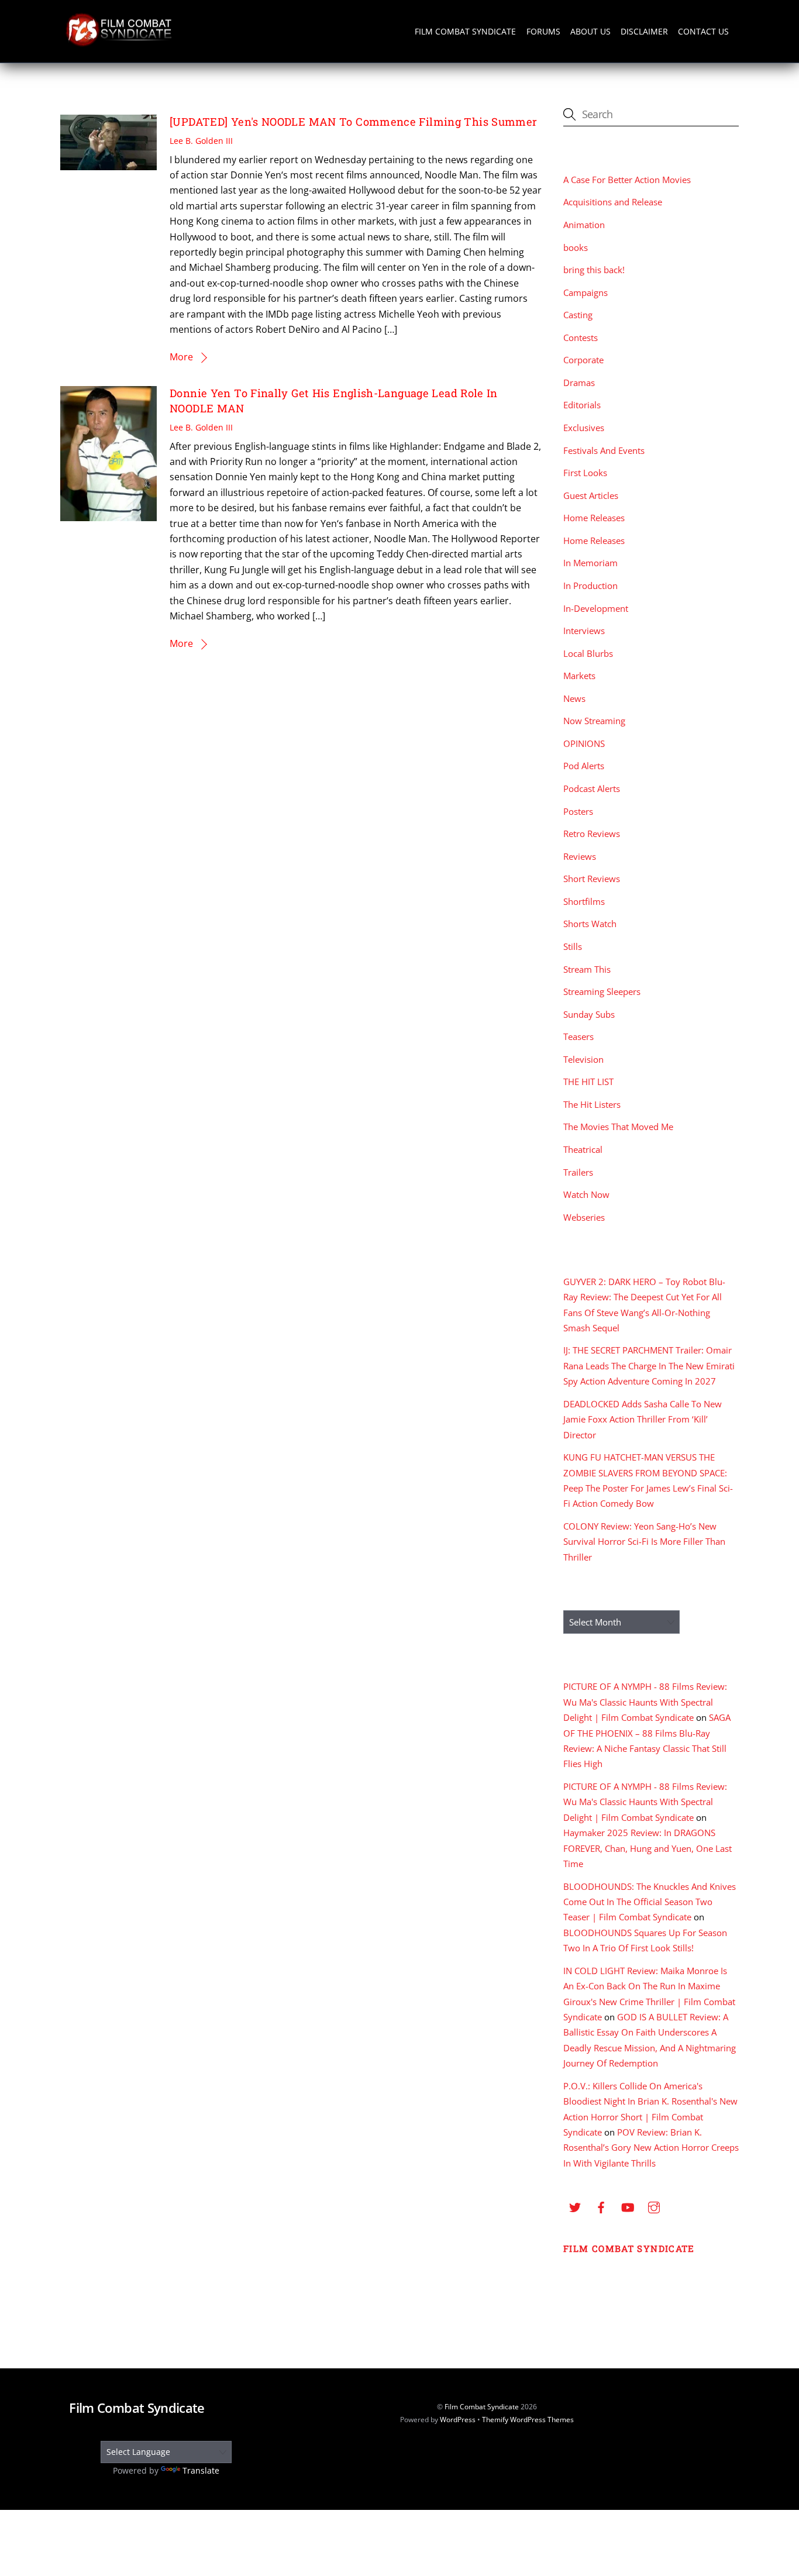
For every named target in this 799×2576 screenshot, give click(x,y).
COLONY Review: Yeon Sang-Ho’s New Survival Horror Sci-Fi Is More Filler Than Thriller (644, 1542)
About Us (590, 31)
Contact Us (703, 31)
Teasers (578, 1036)
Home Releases (594, 518)
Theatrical (583, 1149)
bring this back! (594, 270)
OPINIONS (584, 743)
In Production (590, 586)
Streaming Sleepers (602, 991)
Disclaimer (644, 31)
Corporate (583, 360)
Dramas (579, 383)
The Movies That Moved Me (618, 1127)
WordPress (458, 2420)
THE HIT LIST (588, 1082)
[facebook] (601, 2206)
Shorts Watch (590, 924)
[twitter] (575, 2206)
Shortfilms (584, 901)
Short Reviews (592, 879)
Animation (584, 225)
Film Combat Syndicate (465, 31)
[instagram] (654, 2206)
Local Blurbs (588, 653)
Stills (573, 946)
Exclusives (584, 428)
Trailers (578, 1172)
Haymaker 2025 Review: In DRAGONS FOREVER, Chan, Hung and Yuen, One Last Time (648, 1848)
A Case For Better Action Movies (627, 180)
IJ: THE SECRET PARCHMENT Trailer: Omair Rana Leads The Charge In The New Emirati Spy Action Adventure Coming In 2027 (649, 1366)
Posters (578, 811)
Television (583, 1059)
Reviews (580, 856)
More (181, 357)
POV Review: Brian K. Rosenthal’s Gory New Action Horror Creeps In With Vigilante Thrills (651, 2148)
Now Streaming (594, 721)
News (574, 698)
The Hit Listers (592, 1104)
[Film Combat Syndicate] (119, 43)
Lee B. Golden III (201, 141)
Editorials (582, 405)
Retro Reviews (592, 834)
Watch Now (586, 1194)
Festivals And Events (604, 450)
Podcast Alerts (592, 788)
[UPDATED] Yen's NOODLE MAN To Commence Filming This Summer (353, 122)
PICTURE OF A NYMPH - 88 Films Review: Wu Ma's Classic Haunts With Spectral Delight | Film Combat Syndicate (645, 1702)
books (576, 247)
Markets (579, 676)
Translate (201, 2470)
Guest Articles (591, 495)
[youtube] (628, 2206)
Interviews (584, 631)
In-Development (596, 608)
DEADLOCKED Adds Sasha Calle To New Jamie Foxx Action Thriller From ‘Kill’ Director (643, 1419)
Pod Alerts (584, 766)
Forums (543, 31)
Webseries (584, 1217)
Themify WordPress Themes (528, 2420)
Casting (578, 315)
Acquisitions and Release (613, 202)
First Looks (585, 473)
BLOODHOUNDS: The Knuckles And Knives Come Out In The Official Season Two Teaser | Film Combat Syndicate (650, 1902)
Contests (581, 338)
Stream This (587, 969)
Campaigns (586, 292)
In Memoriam (590, 563)
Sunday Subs (589, 1014)
